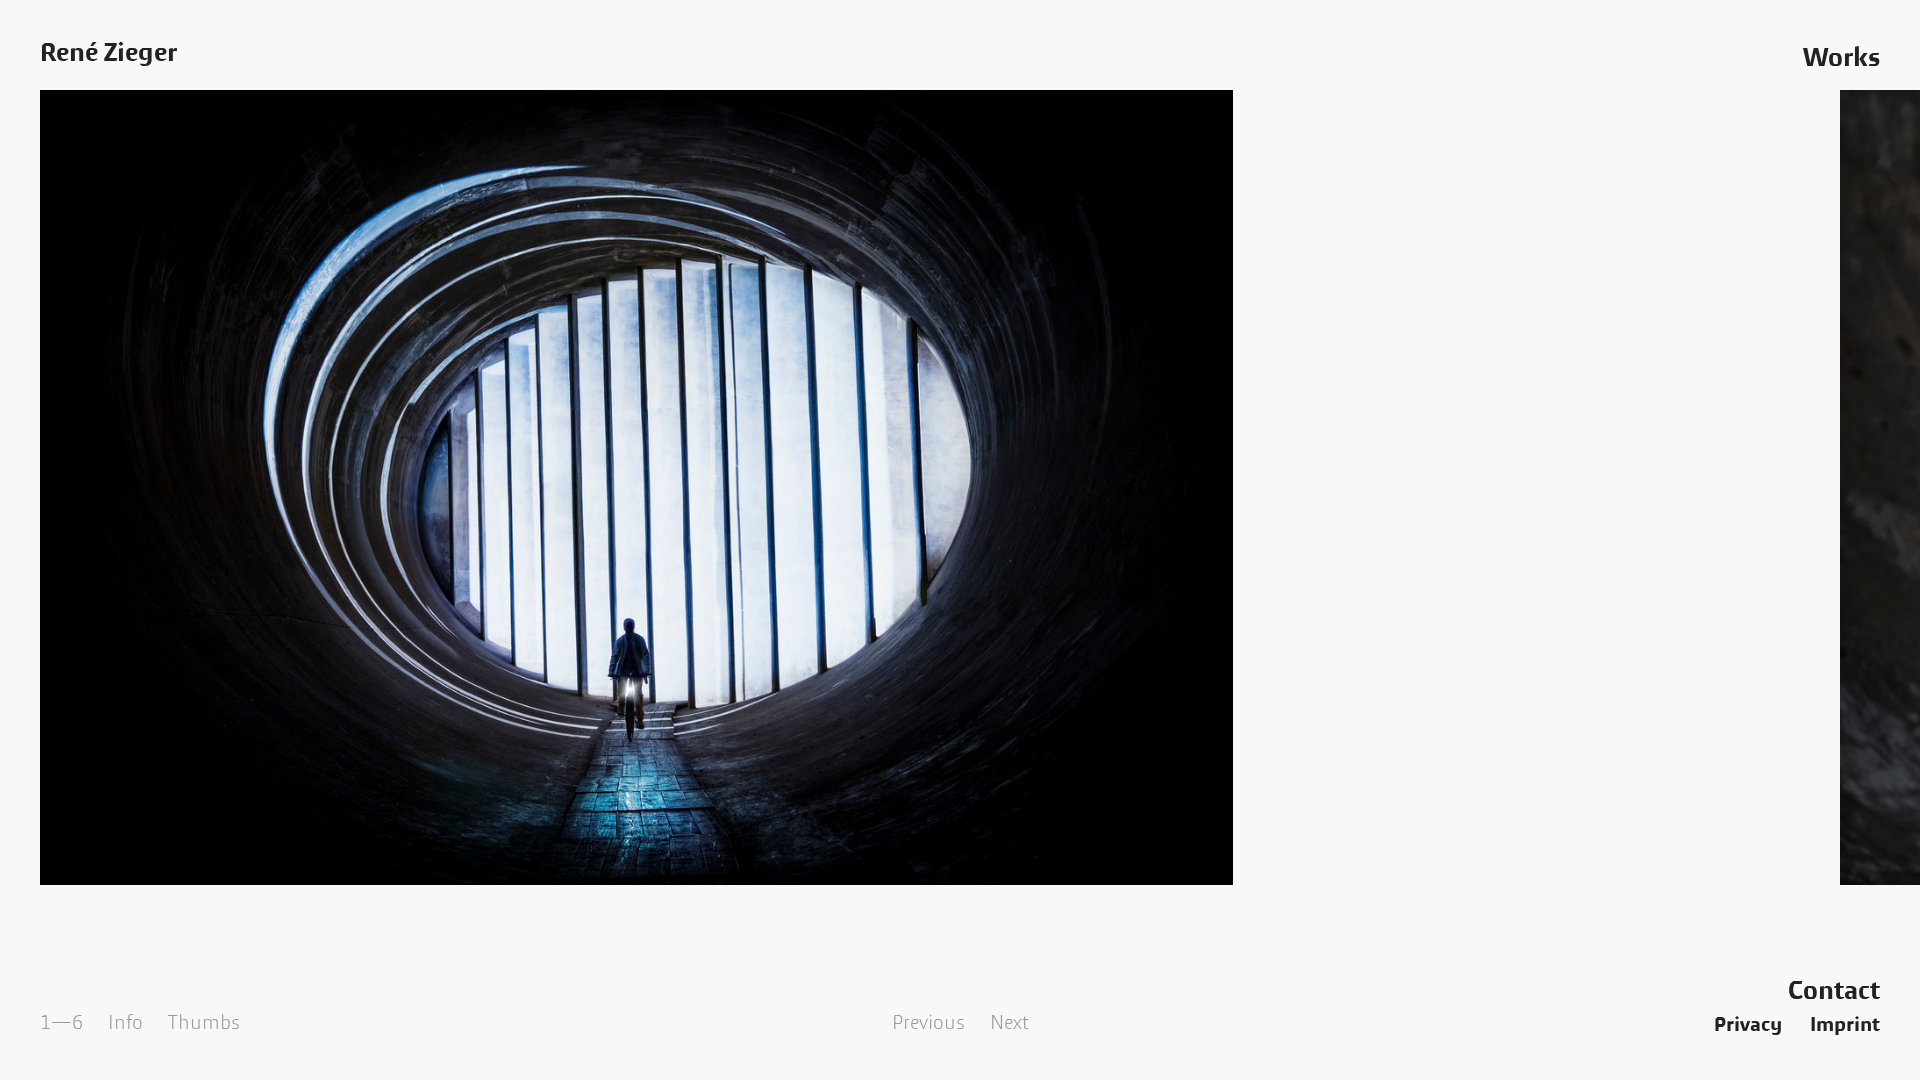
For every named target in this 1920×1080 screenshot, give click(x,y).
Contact (1834, 991)
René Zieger (108, 53)
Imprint (1845, 1025)
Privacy (1748, 1025)
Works (1841, 58)
